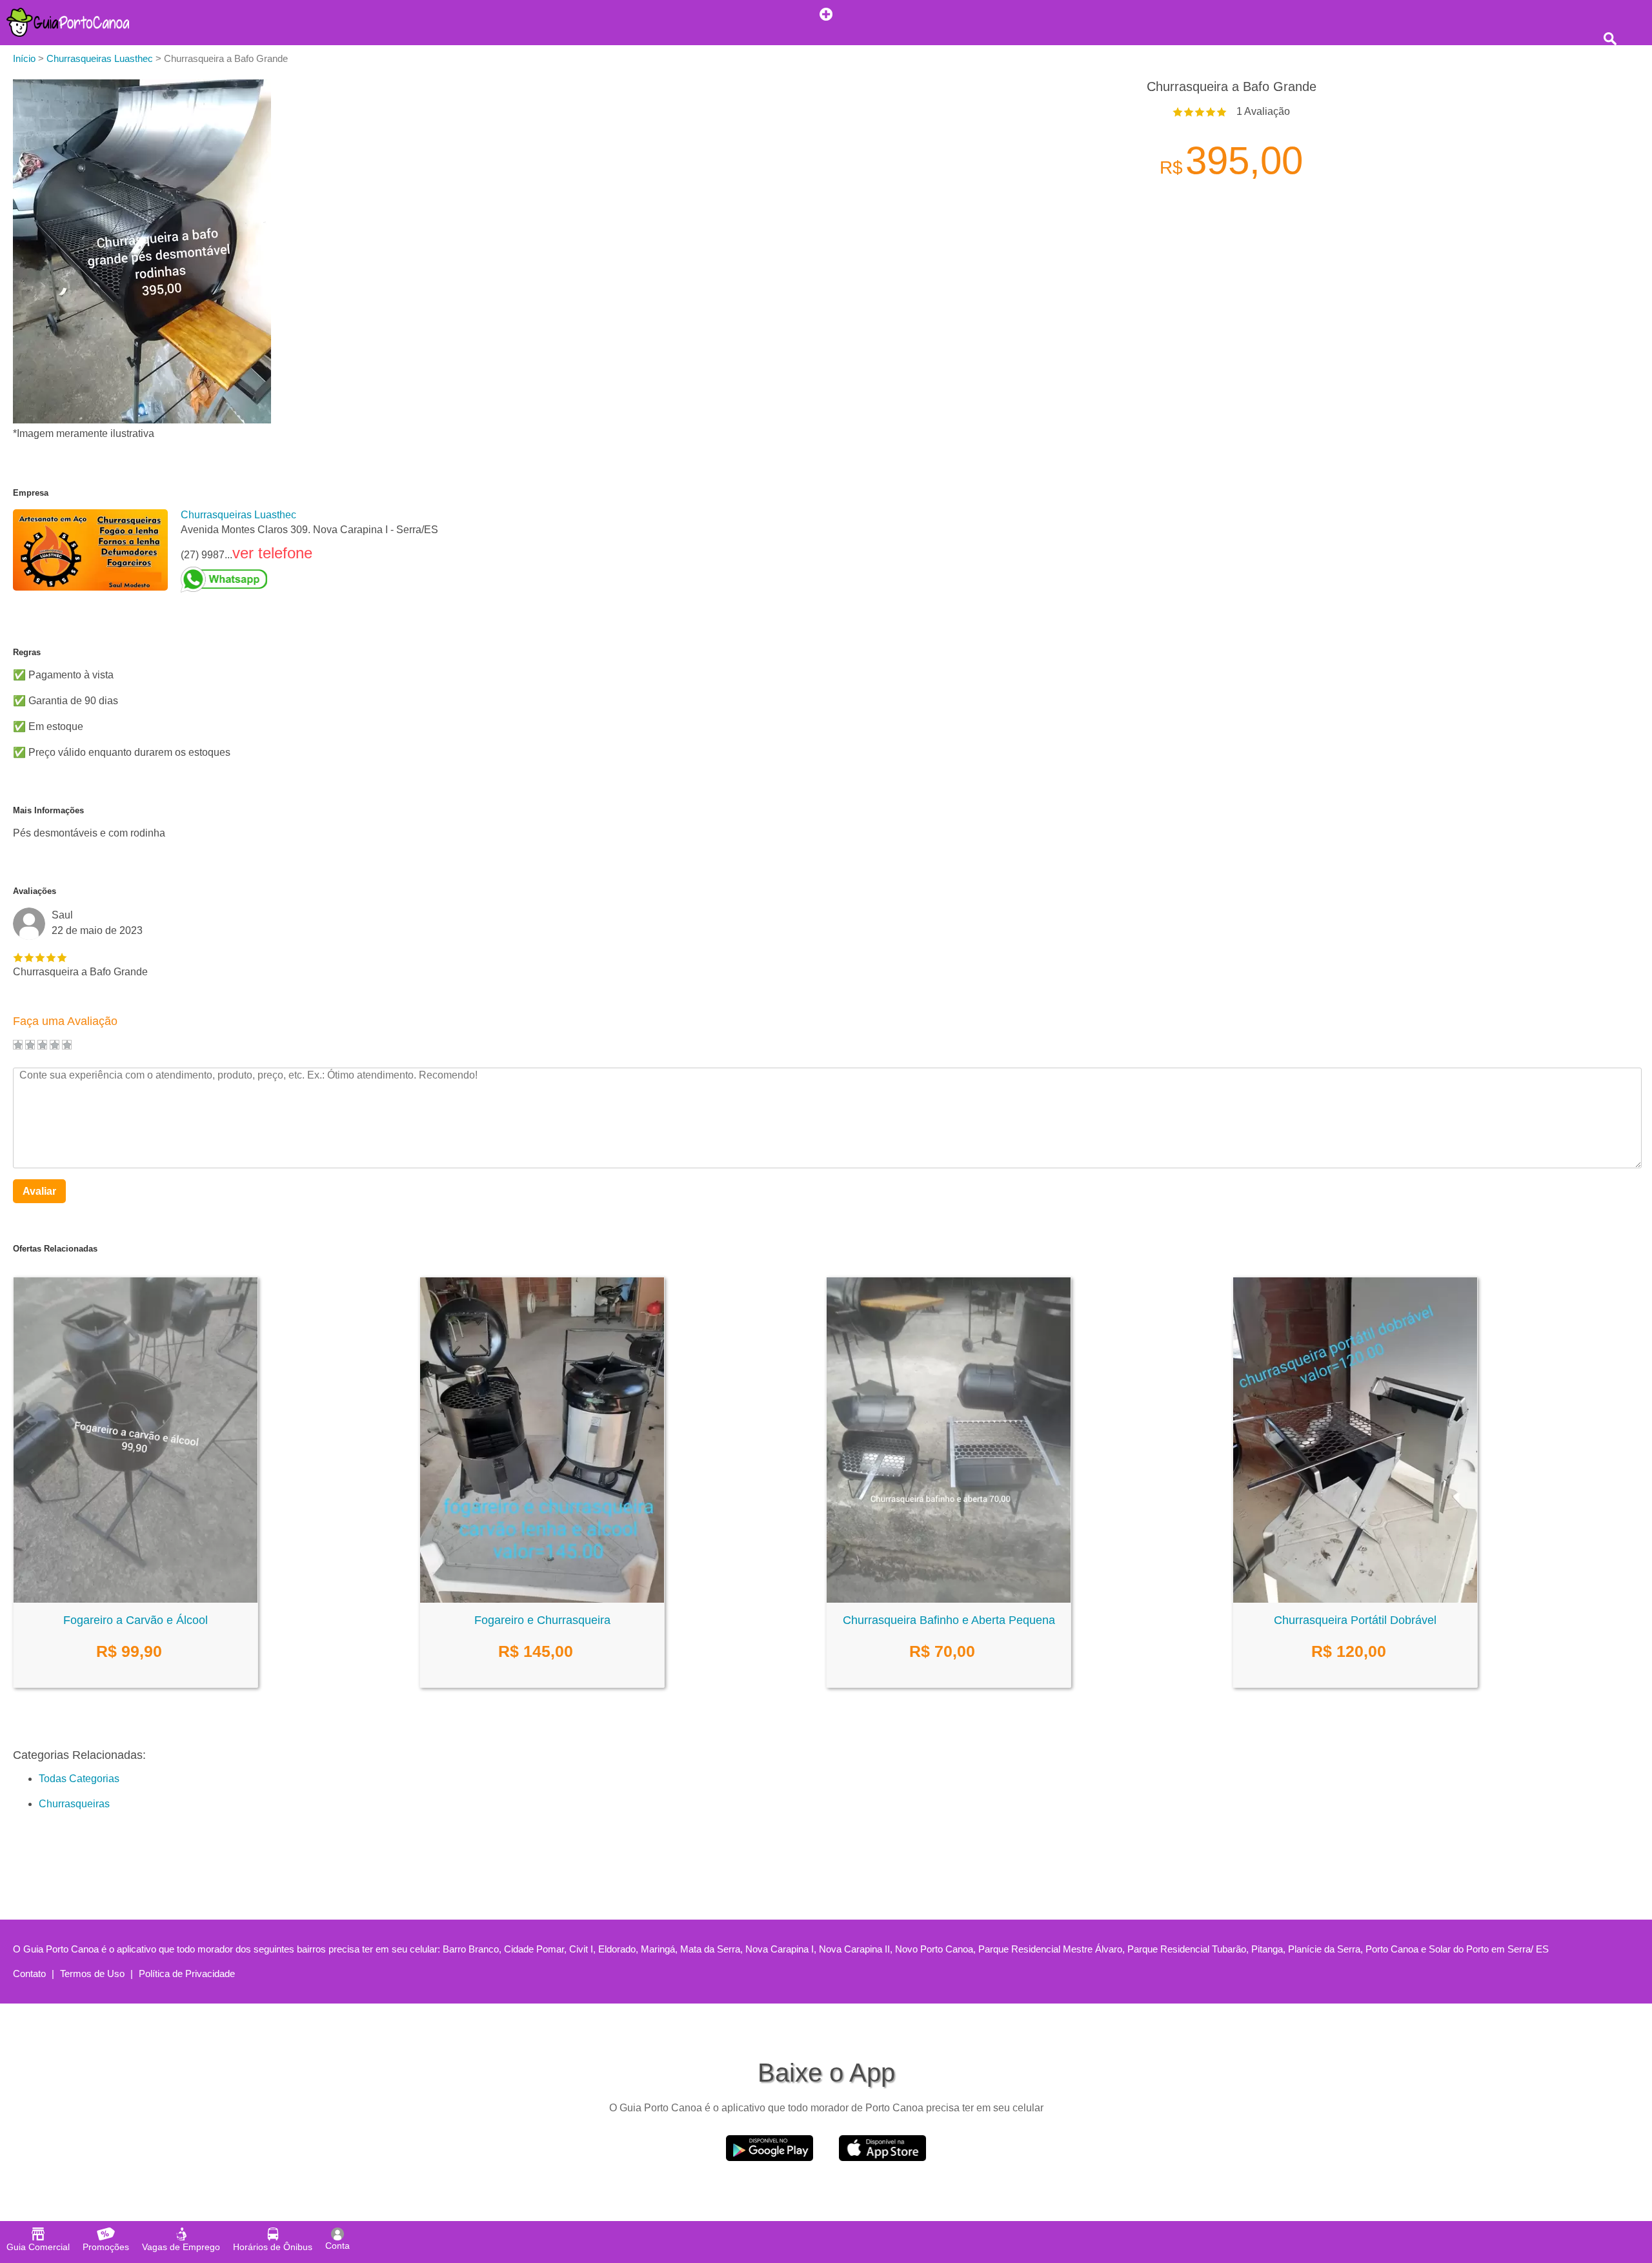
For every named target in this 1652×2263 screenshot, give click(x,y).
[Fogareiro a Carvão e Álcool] (136, 1599)
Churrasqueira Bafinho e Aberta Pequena (949, 1620)
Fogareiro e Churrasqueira (542, 1620)
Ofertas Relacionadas (55, 1249)
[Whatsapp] (309, 580)
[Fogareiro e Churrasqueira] (542, 1599)
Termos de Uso (92, 1974)
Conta (337, 2246)
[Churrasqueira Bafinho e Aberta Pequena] (949, 1599)
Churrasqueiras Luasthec (238, 515)
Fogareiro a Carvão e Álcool (136, 1620)
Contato (29, 1974)
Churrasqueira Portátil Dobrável (1355, 1620)
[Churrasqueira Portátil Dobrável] (1355, 1599)
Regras (27, 652)
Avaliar (39, 1191)
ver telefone (272, 553)
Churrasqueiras (74, 1804)
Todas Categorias (79, 1779)
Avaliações (35, 891)
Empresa (31, 493)
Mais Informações (48, 810)
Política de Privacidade (187, 1974)
